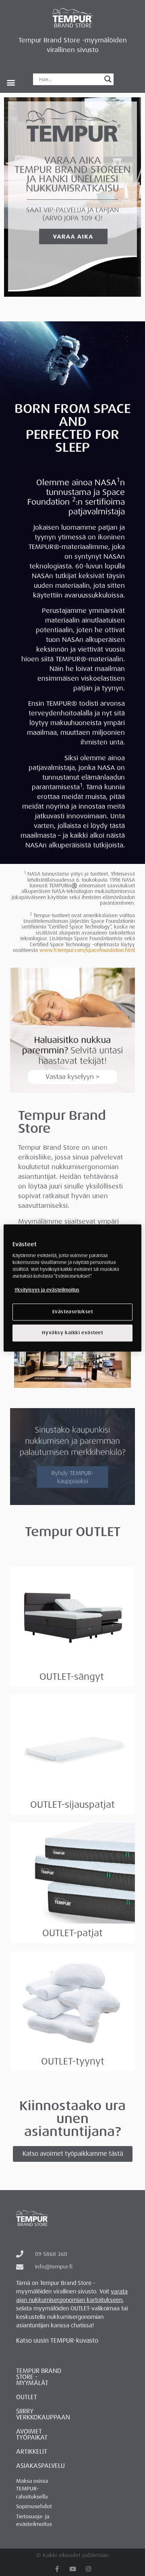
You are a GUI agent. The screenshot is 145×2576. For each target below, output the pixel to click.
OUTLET (27, 2397)
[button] (11, 82)
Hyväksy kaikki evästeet (72, 1333)
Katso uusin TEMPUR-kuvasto (57, 2341)
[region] (72, 1288)
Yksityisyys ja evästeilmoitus (47, 1290)
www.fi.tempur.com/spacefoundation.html (87, 950)
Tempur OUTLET (73, 1532)
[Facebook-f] (57, 2569)
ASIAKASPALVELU (40, 2466)
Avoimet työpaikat (32, 2435)
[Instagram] (88, 2569)
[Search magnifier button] (108, 79)
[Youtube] (73, 2569)
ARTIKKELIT (32, 2452)
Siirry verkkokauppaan (43, 2414)
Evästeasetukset (73, 1312)
